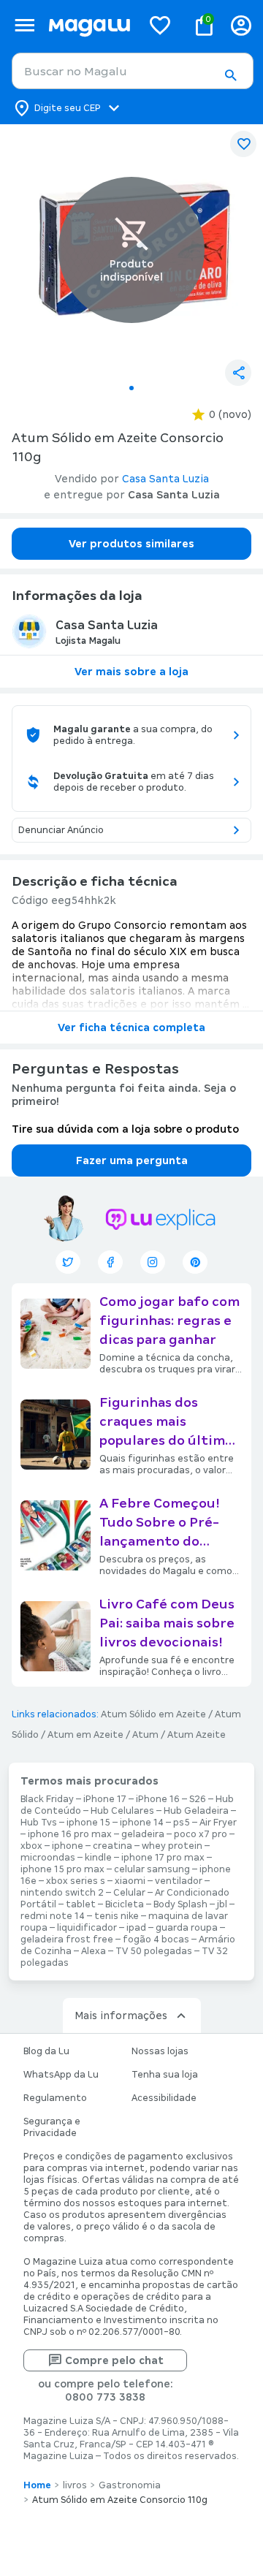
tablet (81, 1904)
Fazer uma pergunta (132, 1160)
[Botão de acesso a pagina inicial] (89, 25)
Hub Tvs (39, 1823)
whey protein (172, 1846)
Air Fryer (218, 1823)
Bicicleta (125, 1904)
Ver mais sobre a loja (131, 672)
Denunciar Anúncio (61, 830)
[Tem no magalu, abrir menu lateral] (24, 25)
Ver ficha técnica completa (131, 1027)
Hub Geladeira (196, 1811)
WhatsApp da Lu (61, 2075)
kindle (98, 1858)
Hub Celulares (122, 1811)
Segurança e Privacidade (52, 2127)
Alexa (94, 1951)
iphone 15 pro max (62, 1869)
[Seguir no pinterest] (195, 1262)
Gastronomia (130, 2485)
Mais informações (121, 2015)
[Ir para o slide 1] (131, 388)
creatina (113, 1846)
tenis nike (117, 1916)
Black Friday (47, 1799)
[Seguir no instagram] (153, 1262)
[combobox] (133, 71)
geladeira (143, 1834)
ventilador (179, 1881)
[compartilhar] (238, 373)
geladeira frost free (67, 1939)
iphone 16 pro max (70, 1834)
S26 (198, 1799)
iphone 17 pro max (163, 1858)
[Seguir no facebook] (110, 1262)
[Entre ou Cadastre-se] (241, 25)
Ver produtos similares (131, 544)
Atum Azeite (197, 1735)
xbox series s (76, 1881)
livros (75, 2485)
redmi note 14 (53, 1916)
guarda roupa (187, 1928)
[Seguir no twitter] (68, 1262)
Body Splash (180, 1904)
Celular (129, 1893)
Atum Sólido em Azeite (153, 1714)
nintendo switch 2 (62, 1893)
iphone (68, 1846)
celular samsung (152, 1869)
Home (37, 2485)
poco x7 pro (201, 1834)
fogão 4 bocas (156, 1939)
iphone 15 (88, 1823)
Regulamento (55, 2098)
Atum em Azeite (85, 1735)
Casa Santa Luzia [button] (165, 479)
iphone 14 (142, 1823)
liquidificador (87, 1928)
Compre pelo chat (114, 2360)
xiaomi (130, 1881)
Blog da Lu (46, 2051)
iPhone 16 (158, 1799)
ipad (136, 1928)
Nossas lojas (160, 2051)
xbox (31, 1846)
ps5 (182, 1823)
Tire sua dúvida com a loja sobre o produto (125, 1129)
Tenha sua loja (165, 2075)
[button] (230, 75)
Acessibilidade (164, 2098)
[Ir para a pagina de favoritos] (160, 25)
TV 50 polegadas (154, 1951)
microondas (48, 1858)
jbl (222, 1904)
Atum (145, 1735)
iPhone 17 (105, 1799)
